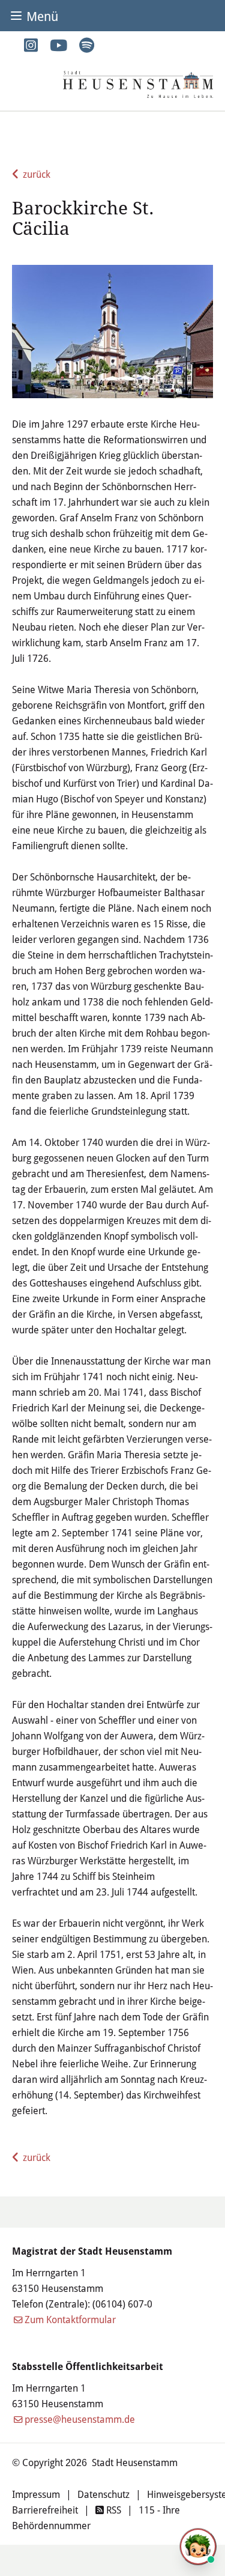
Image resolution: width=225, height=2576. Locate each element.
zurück (37, 174)
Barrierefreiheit (45, 2510)
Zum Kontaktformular (70, 2319)
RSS (112, 2510)
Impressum (36, 2494)
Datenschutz (103, 2494)
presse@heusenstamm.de (80, 2419)
